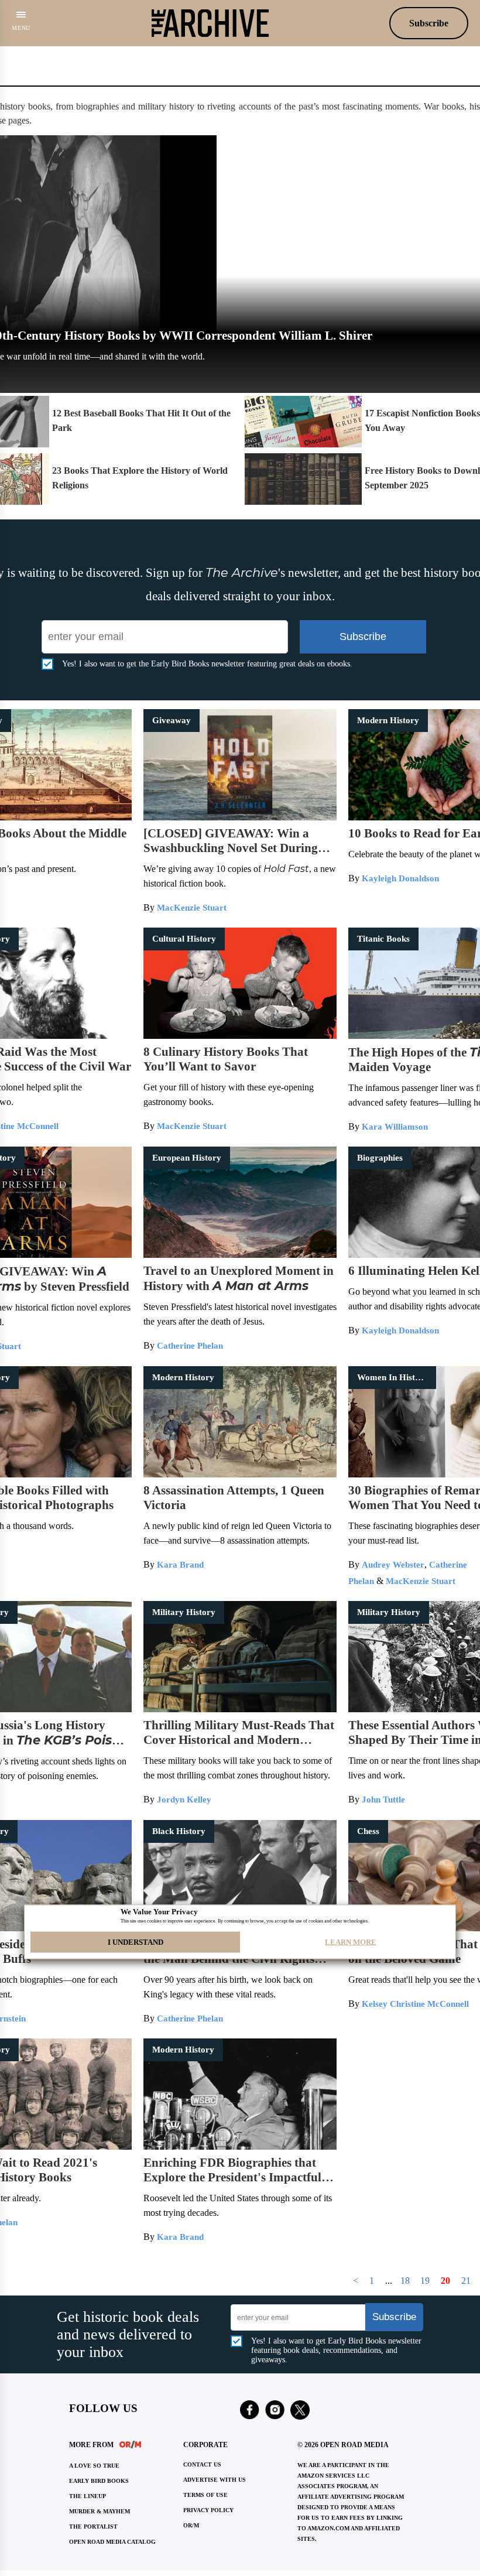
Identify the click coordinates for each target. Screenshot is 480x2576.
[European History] (240, 1255)
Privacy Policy (208, 2510)
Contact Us (202, 2464)
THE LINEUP (88, 2496)
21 (466, 2281)
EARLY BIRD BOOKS (99, 2481)
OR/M (191, 2525)
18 (405, 2281)
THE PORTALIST (93, 2527)
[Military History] (240, 1709)
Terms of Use (205, 2495)
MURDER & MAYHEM (100, 2511)
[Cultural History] (240, 1036)
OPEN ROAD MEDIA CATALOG (112, 2542)
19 (425, 2281)
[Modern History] (240, 1474)
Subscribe (429, 23)
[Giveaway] (240, 817)
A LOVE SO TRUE (94, 2466)
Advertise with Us (215, 2480)
